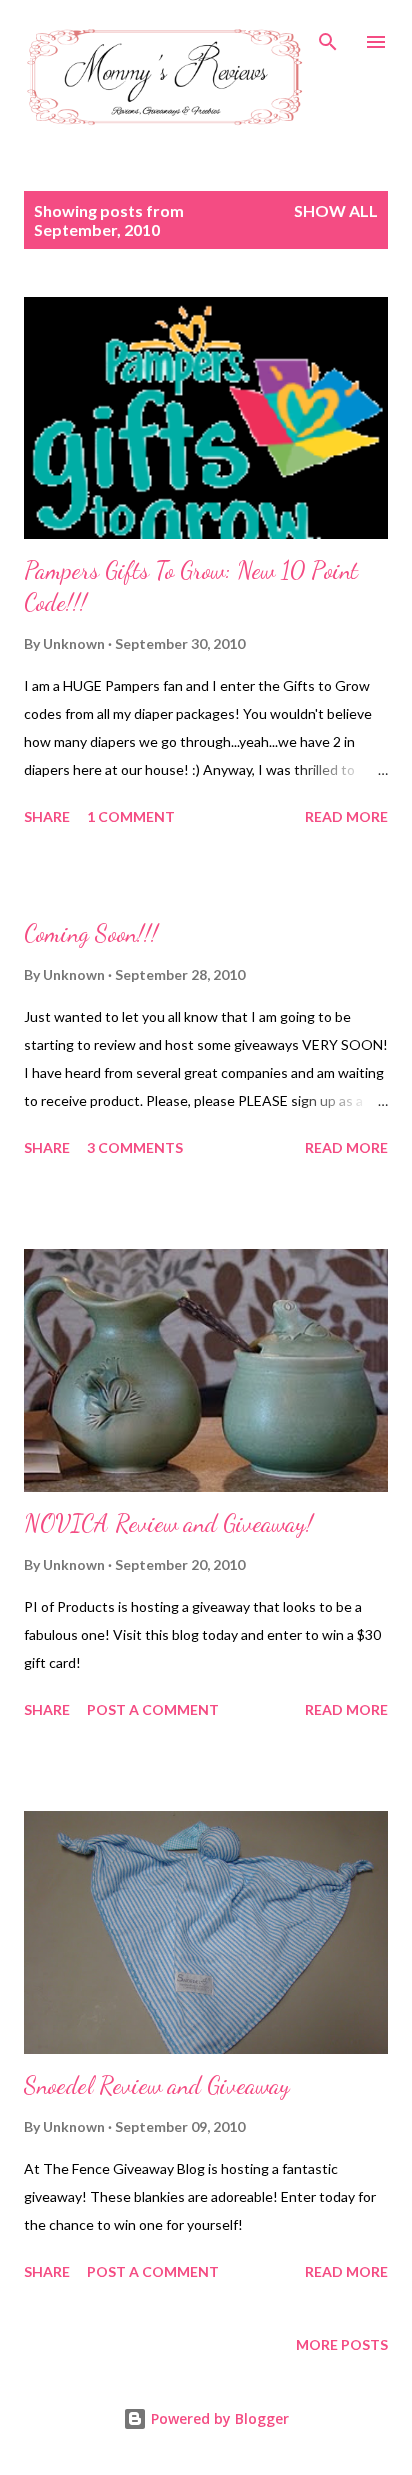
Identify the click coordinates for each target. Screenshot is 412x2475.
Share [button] (47, 816)
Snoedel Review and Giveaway (157, 2085)
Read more (346, 816)
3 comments (135, 1147)
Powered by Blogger (218, 2418)
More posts (342, 2344)
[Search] (328, 36)
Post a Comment (153, 1709)
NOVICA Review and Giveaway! (168, 1523)
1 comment (131, 816)
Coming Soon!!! (91, 933)
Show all (336, 210)
